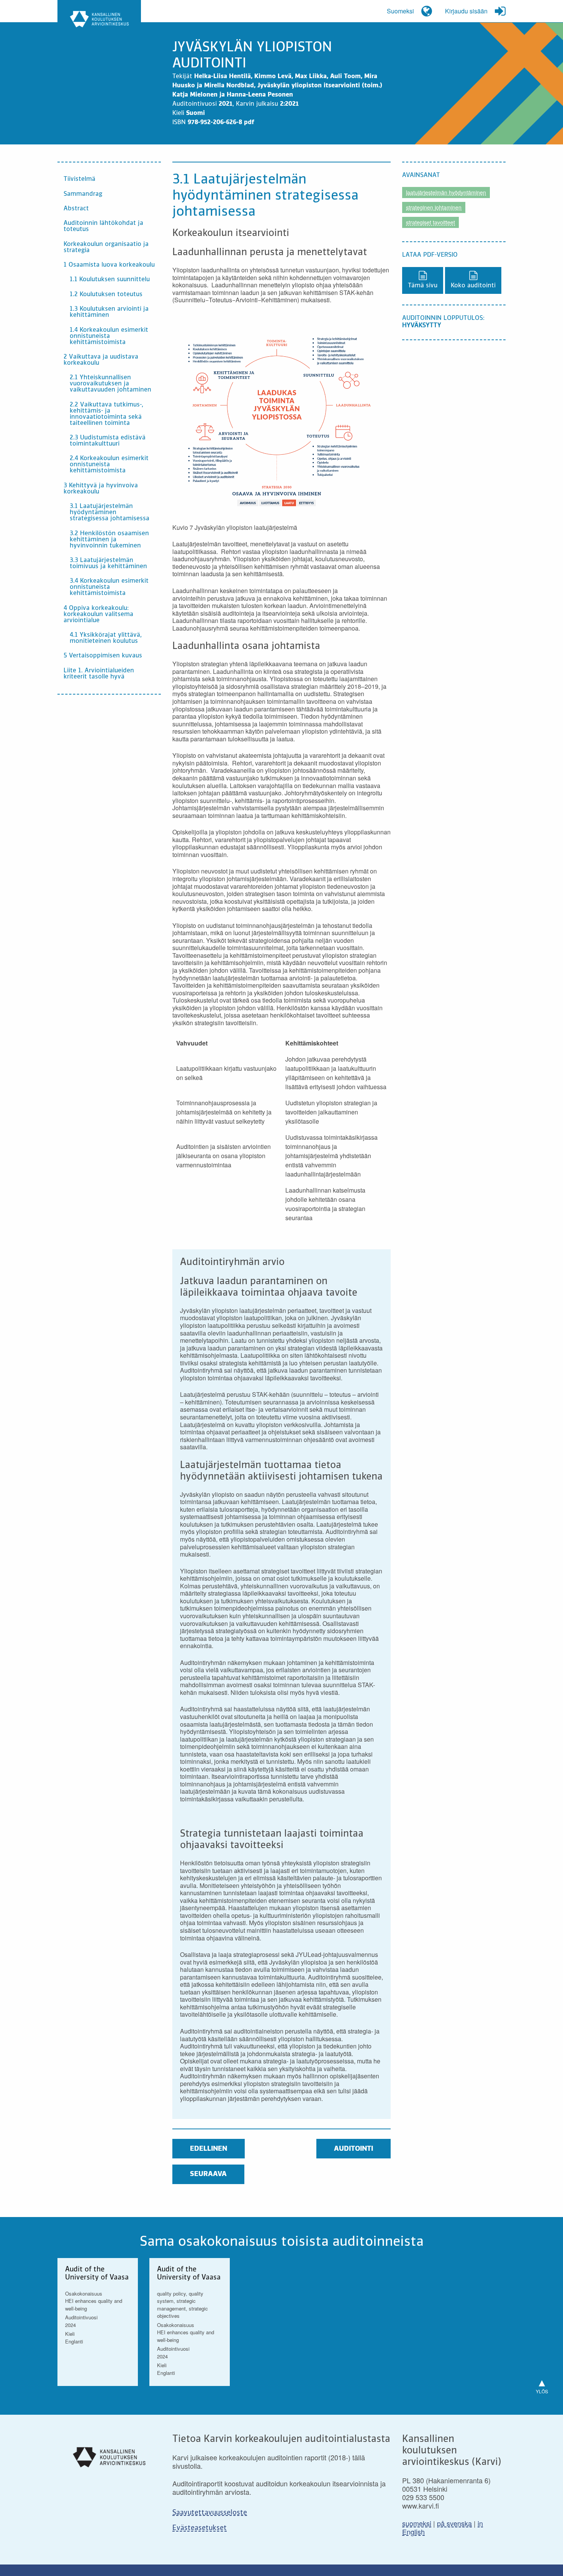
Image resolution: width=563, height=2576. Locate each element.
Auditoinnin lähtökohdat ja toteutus (103, 226)
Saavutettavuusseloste (210, 2513)
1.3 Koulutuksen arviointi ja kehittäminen (109, 312)
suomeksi (417, 2523)
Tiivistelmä (79, 179)
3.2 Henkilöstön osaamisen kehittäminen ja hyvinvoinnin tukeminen (109, 540)
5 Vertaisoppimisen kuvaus (103, 656)
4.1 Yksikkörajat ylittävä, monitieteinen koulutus (106, 638)
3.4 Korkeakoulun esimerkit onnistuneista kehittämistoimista (109, 587)
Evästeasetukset (200, 2528)
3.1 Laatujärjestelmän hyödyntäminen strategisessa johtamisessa (110, 513)
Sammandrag (83, 194)
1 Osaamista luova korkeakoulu (109, 265)
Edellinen (209, 2149)
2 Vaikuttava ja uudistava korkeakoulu (101, 360)
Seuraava (208, 2174)
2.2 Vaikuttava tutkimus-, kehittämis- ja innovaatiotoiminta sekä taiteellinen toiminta (106, 414)
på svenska (454, 2523)
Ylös (542, 2384)
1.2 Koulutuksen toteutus (106, 295)
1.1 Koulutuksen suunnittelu (110, 280)
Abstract (76, 209)
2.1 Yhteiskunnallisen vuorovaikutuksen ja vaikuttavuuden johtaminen (110, 384)
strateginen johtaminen (434, 207)
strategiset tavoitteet (430, 222)
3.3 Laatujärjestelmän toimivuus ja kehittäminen (108, 564)
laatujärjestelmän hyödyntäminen (446, 192)
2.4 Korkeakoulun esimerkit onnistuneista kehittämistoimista (109, 465)
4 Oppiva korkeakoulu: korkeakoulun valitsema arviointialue (98, 615)
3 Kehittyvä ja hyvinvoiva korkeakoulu (101, 489)
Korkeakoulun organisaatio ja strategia (106, 247)
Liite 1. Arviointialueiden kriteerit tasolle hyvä (99, 674)
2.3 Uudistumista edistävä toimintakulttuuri (108, 441)
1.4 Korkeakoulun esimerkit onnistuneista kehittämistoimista (109, 336)
